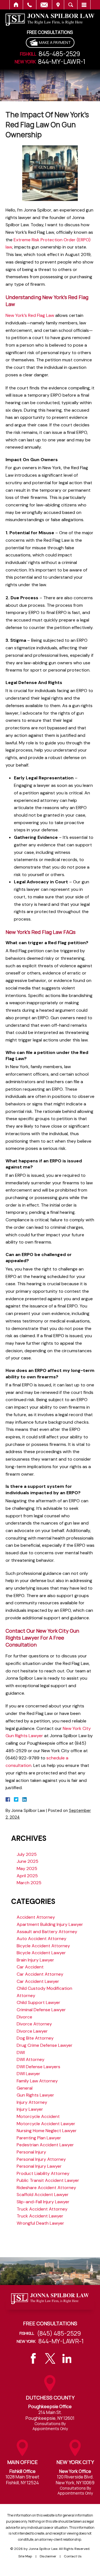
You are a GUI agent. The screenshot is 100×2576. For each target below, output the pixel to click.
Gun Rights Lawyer (35, 2095)
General (25, 2088)
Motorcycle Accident (38, 2116)
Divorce (24, 2017)
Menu (84, 5)
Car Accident (30, 1967)
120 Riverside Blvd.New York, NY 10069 (75, 2480)
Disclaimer (48, 2556)
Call (30, 5)
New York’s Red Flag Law (30, 315)
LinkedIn (67, 2358)
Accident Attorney (36, 1917)
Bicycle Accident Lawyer (41, 1953)
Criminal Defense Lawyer (41, 2010)
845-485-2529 (59, 54)
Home (16, 5)
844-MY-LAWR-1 (62, 62)
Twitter (50, 2358)
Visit (58, 5)
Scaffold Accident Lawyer (43, 2195)
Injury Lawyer (30, 2109)
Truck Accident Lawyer (40, 2216)
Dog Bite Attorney (35, 2038)
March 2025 (29, 1883)
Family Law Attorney (37, 2081)
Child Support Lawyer (38, 2002)
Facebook (33, 2358)
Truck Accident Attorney (42, 2209)
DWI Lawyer (28, 2074)
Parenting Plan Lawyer (39, 2138)
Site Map (25, 2556)
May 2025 (27, 1868)
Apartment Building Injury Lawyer (50, 1924)
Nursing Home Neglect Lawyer (47, 2131)
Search (71, 5)
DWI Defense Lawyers (38, 2067)
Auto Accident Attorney (42, 1939)
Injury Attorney (32, 2102)
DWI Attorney (31, 2059)
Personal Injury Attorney (41, 2159)
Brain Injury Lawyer (35, 1960)
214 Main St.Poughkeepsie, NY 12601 (50, 2415)
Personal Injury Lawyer (39, 2166)
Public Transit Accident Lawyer (48, 2180)
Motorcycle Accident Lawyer (46, 2124)
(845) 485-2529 (59, 2333)
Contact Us (73, 2556)
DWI (21, 2052)
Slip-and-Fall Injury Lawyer (43, 2202)
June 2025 (27, 1861)
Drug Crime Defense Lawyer (45, 2045)
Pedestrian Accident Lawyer (45, 2145)
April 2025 (27, 1876)
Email (44, 5)
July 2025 (27, 1854)
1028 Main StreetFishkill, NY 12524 (22, 2480)
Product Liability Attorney (43, 2173)
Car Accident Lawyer (38, 1981)
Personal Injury (31, 2152)
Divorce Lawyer (32, 2031)
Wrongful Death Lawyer (40, 2223)
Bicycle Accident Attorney (43, 1946)
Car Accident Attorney (40, 1974)
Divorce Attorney (34, 2024)
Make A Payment (55, 42)
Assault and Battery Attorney (47, 1932)
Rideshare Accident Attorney (46, 2188)
